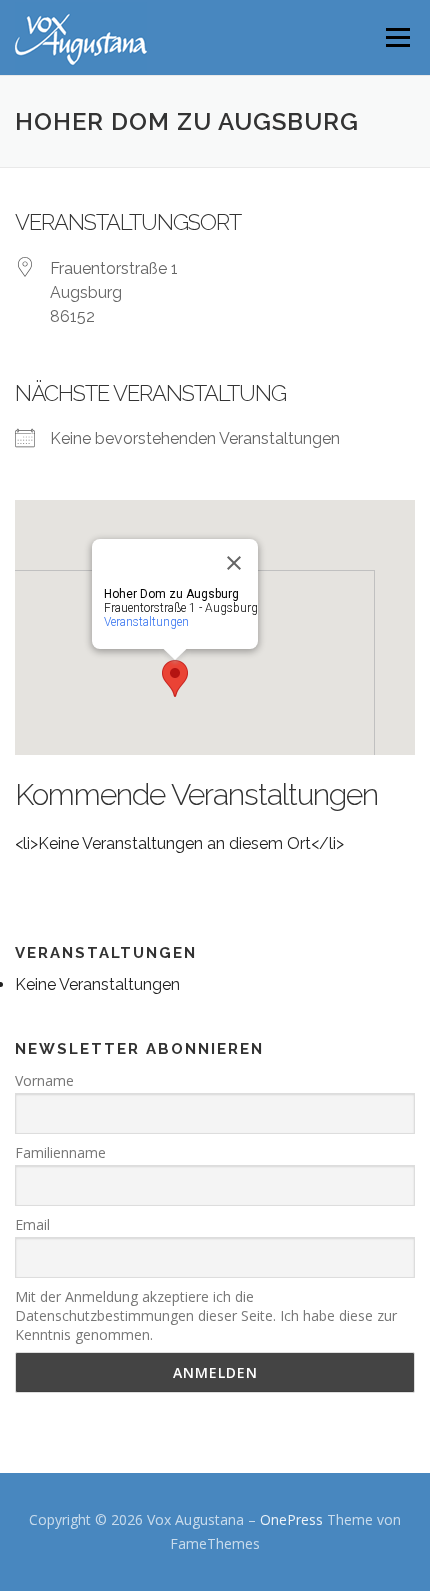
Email (32, 1224)
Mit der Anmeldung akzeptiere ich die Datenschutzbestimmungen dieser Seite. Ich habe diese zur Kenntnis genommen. (206, 1315)
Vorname (44, 1080)
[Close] (234, 563)
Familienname (60, 1152)
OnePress (291, 1519)
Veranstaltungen (146, 622)
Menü (396, 37)
